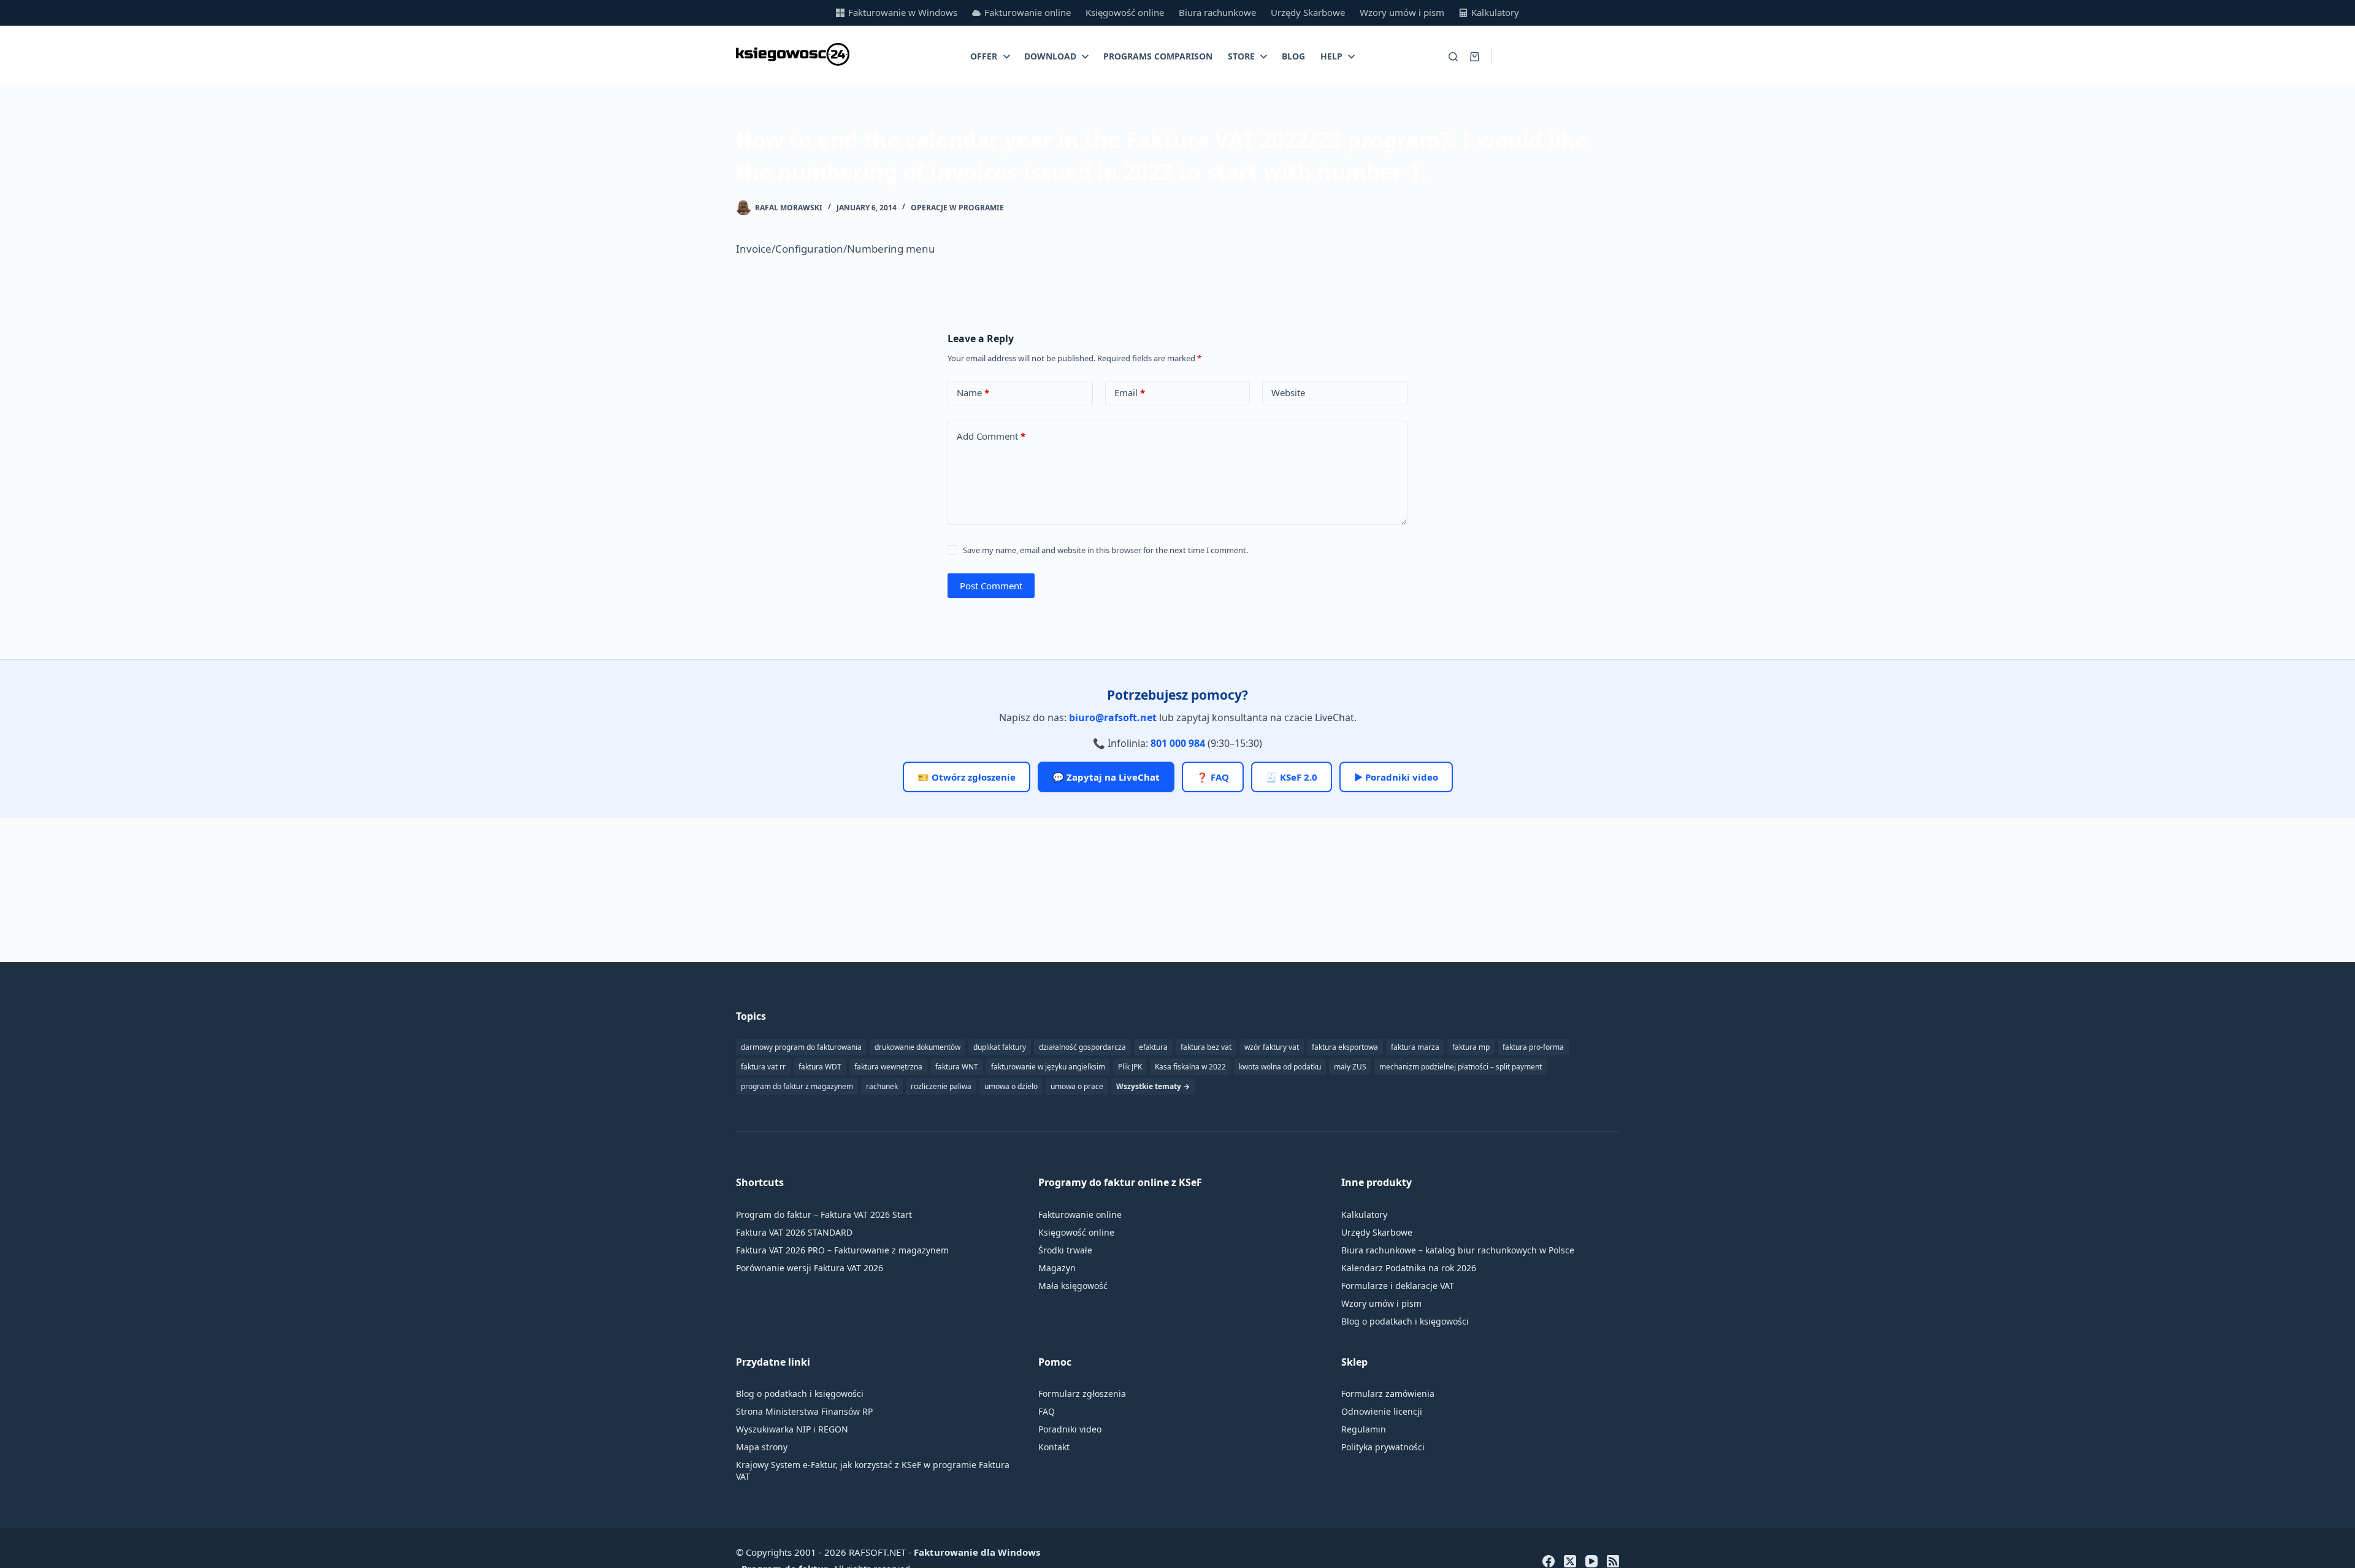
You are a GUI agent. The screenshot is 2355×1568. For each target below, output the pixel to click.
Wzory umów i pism (1402, 12)
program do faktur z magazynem (797, 1086)
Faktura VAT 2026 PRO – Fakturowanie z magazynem (842, 1250)
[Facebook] (1549, 1561)
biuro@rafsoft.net (1113, 717)
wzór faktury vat (1272, 1047)
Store (1241, 56)
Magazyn (1057, 1268)
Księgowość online (1125, 12)
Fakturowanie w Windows (903, 12)
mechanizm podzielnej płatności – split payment (1461, 1067)
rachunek (882, 1086)
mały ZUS (1350, 1067)
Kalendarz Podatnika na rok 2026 (1409, 1268)
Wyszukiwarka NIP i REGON (792, 1429)
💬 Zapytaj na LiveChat (1106, 777)
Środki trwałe (1065, 1250)
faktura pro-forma (1533, 1047)
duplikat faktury (1000, 1047)
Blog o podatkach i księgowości (1405, 1321)
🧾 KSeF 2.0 (1292, 777)
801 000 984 (1178, 743)
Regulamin (1364, 1429)
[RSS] (1613, 1561)
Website (1288, 392)
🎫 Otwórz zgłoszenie (967, 777)
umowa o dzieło (1011, 1086)
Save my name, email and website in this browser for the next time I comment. (1105, 550)
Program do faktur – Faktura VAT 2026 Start (824, 1214)
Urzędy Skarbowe (1308, 12)
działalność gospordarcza (1082, 1047)
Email (1130, 392)
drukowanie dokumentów (917, 1047)
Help (1331, 56)
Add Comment (991, 436)
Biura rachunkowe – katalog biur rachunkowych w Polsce (1458, 1250)
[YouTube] (1591, 1561)
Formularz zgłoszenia (1082, 1394)
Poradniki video (1070, 1429)
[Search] (1453, 57)
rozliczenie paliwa (941, 1086)
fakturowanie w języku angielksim (1048, 1067)
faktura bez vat (1206, 1047)
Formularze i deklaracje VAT (1398, 1286)
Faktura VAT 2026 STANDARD (794, 1232)
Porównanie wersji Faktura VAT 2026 (810, 1268)
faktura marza (1415, 1047)
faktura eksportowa (1345, 1047)
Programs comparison (1158, 56)
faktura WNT (957, 1067)
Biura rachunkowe (1217, 12)
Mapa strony (762, 1447)
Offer (984, 56)
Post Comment (991, 586)
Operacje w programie (957, 208)
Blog (1293, 56)
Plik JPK (1130, 1067)
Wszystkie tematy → (1153, 1086)
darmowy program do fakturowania (801, 1047)
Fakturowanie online (1028, 12)
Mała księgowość (1073, 1286)
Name (973, 392)
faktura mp (1471, 1047)
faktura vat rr (763, 1067)
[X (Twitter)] (1570, 1561)
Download (1050, 56)
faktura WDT (820, 1067)
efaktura (1153, 1047)
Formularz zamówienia (1388, 1394)
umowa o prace (1077, 1086)
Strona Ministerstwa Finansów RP (804, 1411)
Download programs (1562, 56)
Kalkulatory (1495, 12)
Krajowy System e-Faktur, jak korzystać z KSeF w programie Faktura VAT (873, 1470)
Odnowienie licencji (1382, 1411)
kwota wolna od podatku (1280, 1067)
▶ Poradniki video (1396, 777)
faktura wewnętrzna (888, 1067)
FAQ (1047, 1411)
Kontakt (1054, 1447)
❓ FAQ (1213, 777)
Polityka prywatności (1383, 1447)
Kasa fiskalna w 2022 (1190, 1067)
